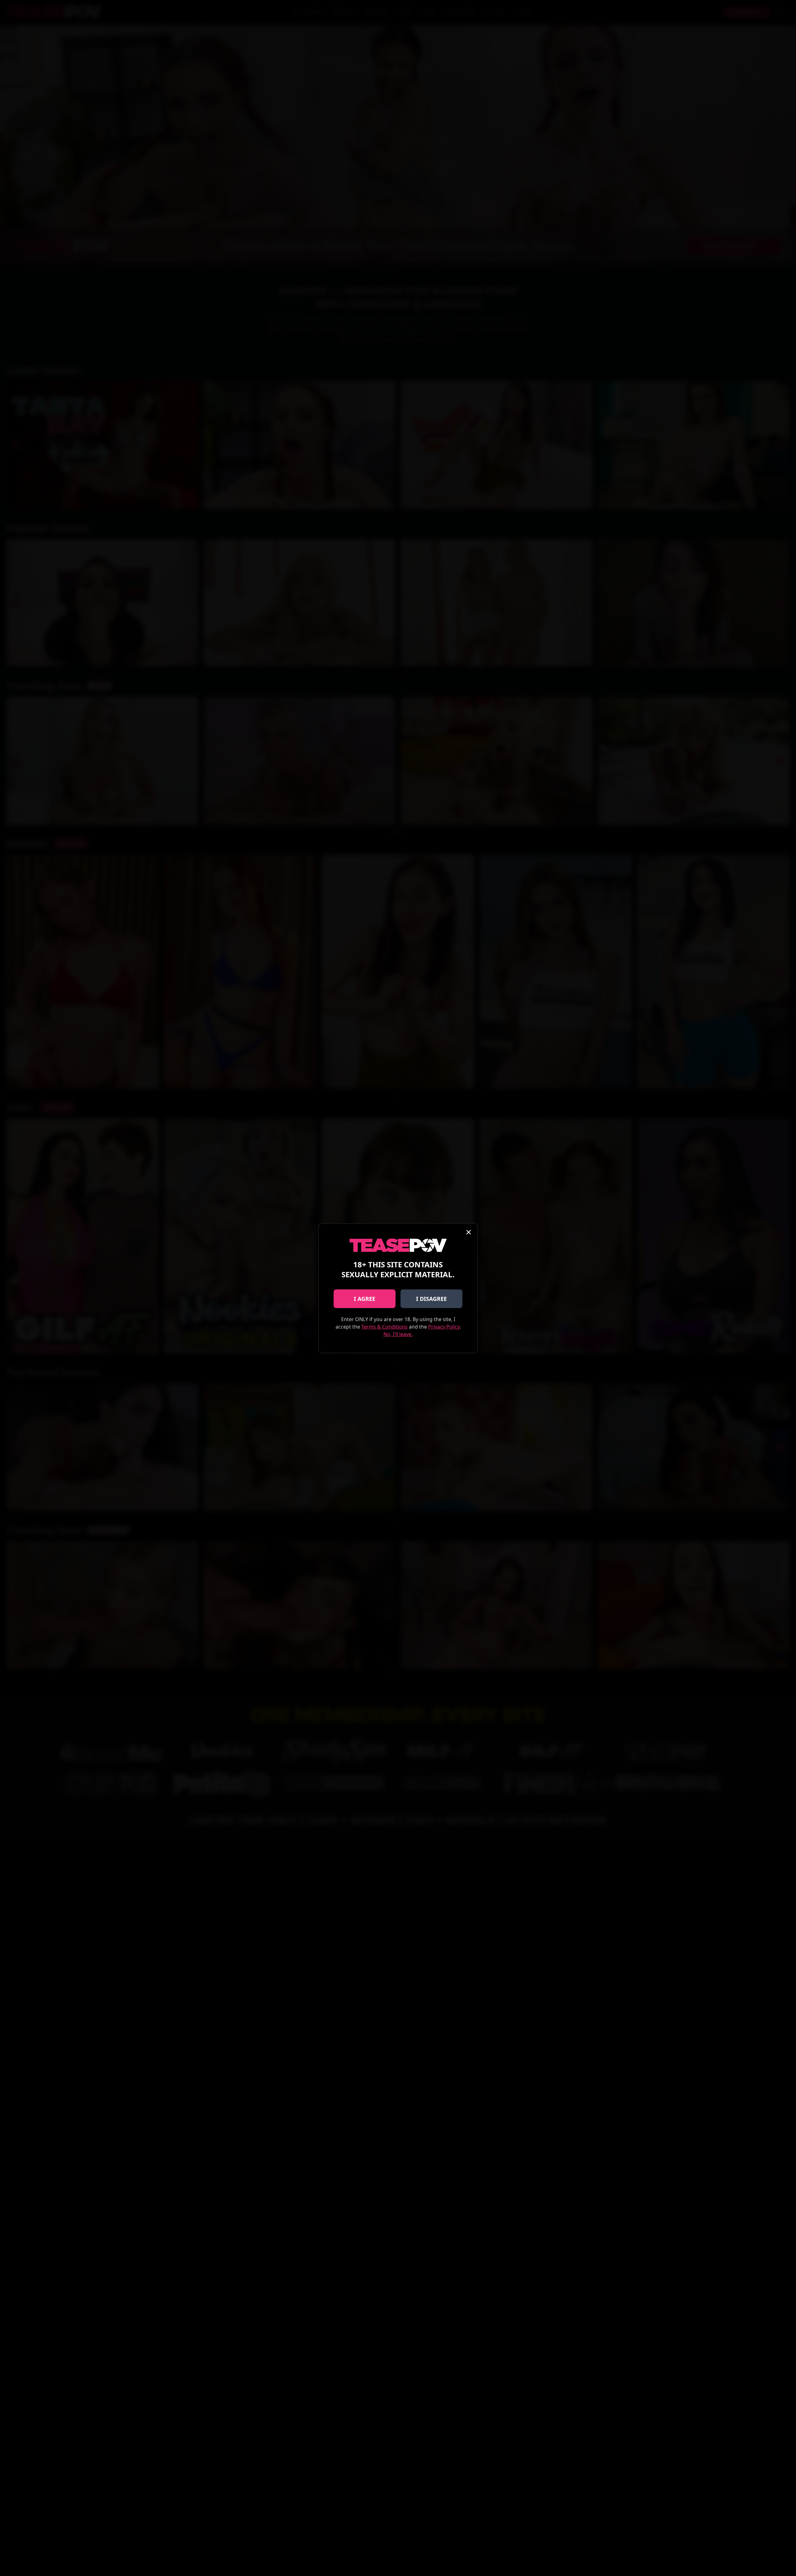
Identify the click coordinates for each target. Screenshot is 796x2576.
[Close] (469, 1232)
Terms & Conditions (384, 1327)
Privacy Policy (444, 1327)
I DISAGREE (431, 1299)
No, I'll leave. (398, 1334)
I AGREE (365, 1299)
